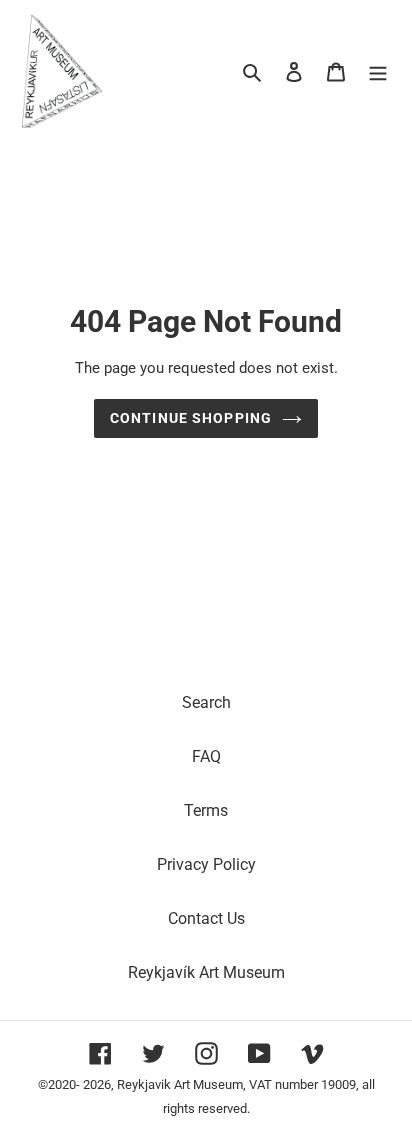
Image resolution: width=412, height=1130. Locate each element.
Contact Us (206, 918)
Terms (206, 810)
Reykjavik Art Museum (180, 1084)
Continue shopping (191, 418)
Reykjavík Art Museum (206, 972)
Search (206, 702)
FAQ (206, 756)
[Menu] (378, 71)
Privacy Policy (206, 864)
